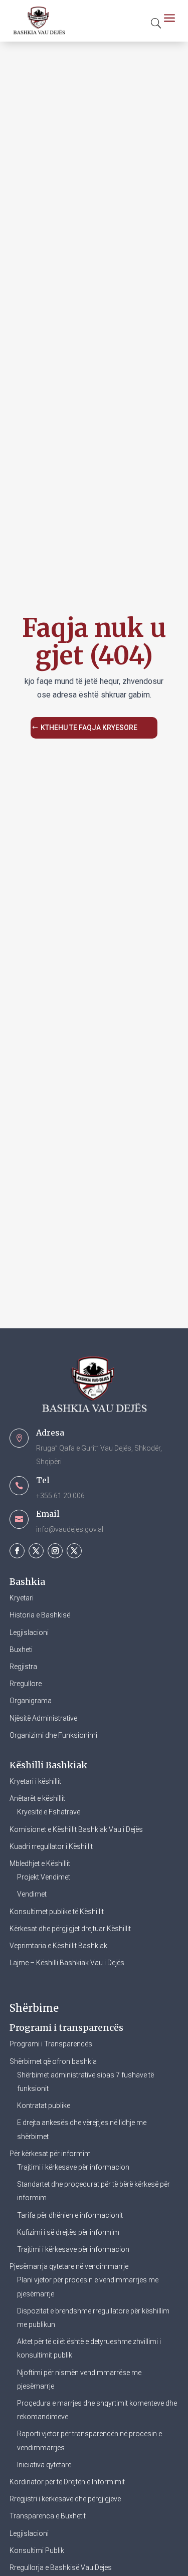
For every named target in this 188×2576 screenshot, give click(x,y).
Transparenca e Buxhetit (48, 2516)
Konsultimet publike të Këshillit (57, 1912)
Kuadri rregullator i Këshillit (51, 1846)
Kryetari (22, 1598)
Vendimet (32, 1894)
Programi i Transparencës (51, 2044)
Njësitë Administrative (43, 1718)
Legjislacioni (29, 1632)
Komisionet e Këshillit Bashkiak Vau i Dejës (76, 1829)
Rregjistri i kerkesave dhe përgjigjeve (65, 2499)
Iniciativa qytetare (44, 2465)
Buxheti (21, 1650)
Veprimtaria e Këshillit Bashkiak (58, 1946)
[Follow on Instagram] (55, 1551)
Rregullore (26, 1684)
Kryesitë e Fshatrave (49, 1812)
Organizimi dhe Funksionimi (53, 1735)
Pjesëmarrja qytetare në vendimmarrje (69, 2266)
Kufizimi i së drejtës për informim (68, 2232)
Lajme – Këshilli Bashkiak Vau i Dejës (67, 1963)
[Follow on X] (36, 1551)
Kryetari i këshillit (35, 1781)
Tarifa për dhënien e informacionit (70, 2215)
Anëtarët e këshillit (37, 1798)
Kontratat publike (44, 2105)
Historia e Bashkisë (40, 1615)
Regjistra (23, 1667)
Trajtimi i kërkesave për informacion (73, 2167)
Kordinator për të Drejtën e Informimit (67, 2482)
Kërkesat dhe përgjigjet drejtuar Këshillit (70, 1929)
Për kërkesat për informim (50, 2154)
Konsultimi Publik (37, 2550)
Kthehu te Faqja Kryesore (89, 728)
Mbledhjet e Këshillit (40, 1863)
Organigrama (31, 1701)
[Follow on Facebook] (17, 1551)
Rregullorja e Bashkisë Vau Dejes (61, 2567)
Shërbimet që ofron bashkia (53, 2061)
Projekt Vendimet (44, 1877)
